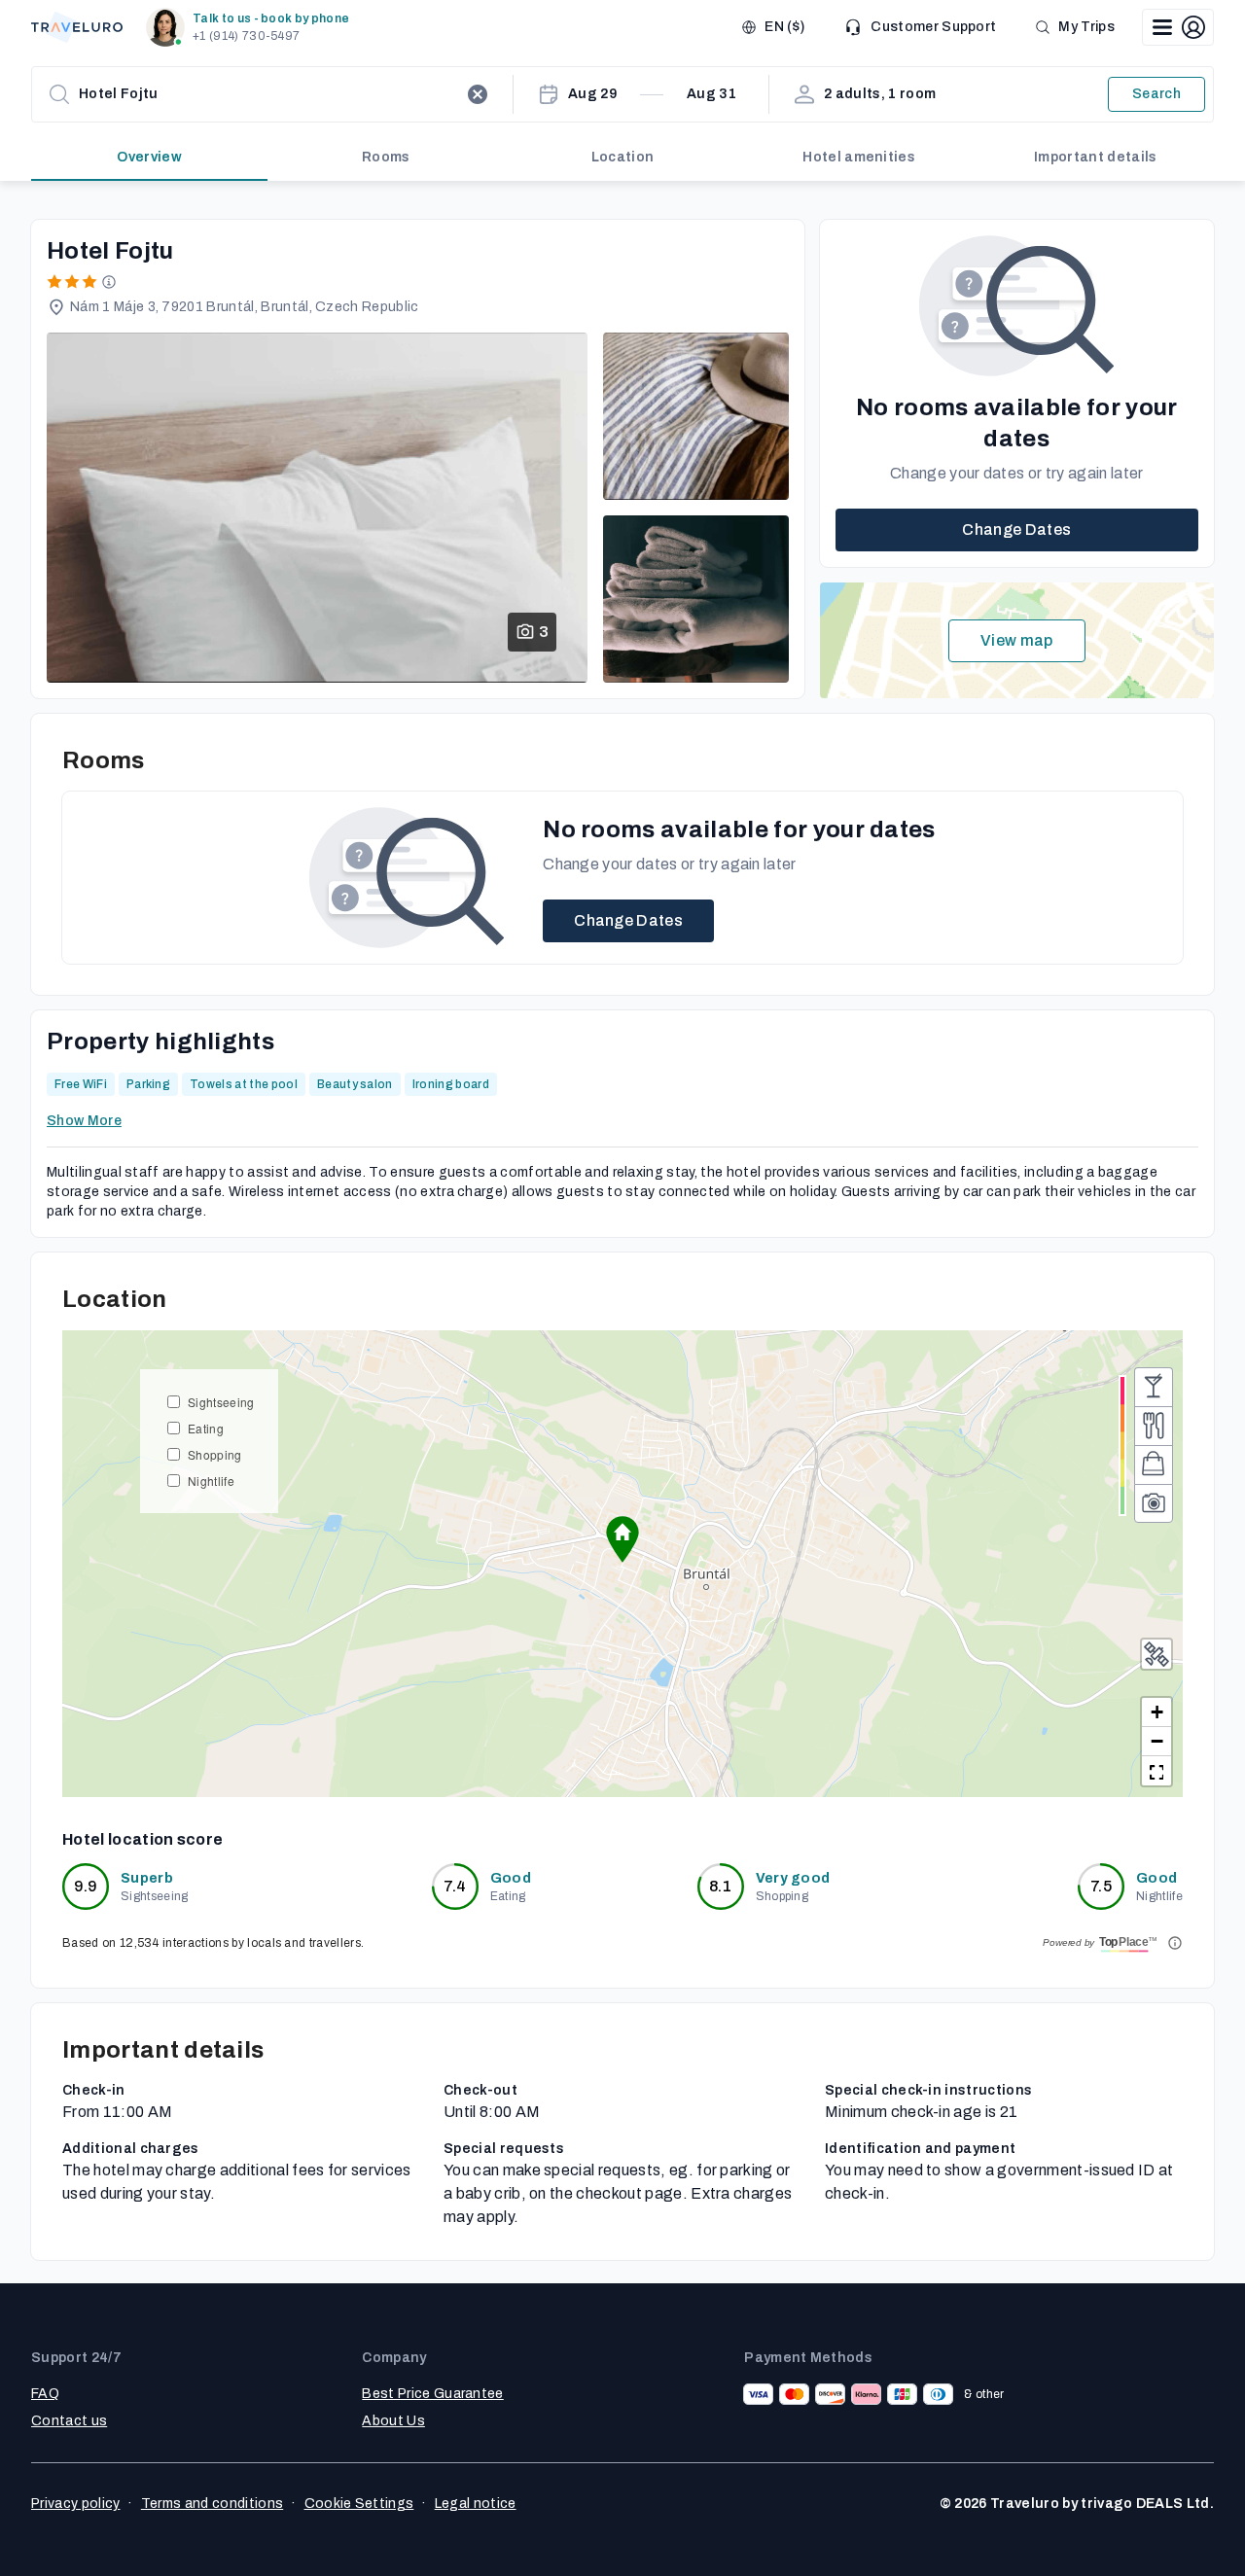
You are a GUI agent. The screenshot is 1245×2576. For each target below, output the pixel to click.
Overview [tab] (149, 157)
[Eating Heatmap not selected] (1154, 1426)
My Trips (1086, 27)
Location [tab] (623, 157)
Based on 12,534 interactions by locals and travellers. (213, 1943)
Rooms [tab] (386, 157)
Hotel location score (142, 1839)
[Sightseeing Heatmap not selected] (1154, 1503)
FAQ (45, 2394)
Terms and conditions (212, 2504)
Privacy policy (75, 2504)
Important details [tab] (1095, 157)
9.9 (86, 1886)
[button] (251, 27)
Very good (793, 1878)
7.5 (1101, 1886)
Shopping (215, 1454)
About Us (393, 2421)
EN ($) (784, 27)
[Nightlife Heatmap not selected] (1154, 1387)
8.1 (720, 1886)
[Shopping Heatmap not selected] (1154, 1464)
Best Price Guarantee (432, 2394)
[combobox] (268, 94)
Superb (147, 1878)
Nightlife (211, 1481)
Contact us (69, 2421)
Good (511, 1878)
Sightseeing (221, 1402)
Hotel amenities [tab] (859, 157)
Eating (206, 1428)
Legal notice (476, 2504)
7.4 (455, 1886)
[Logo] (77, 27)
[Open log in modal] (1178, 27)
